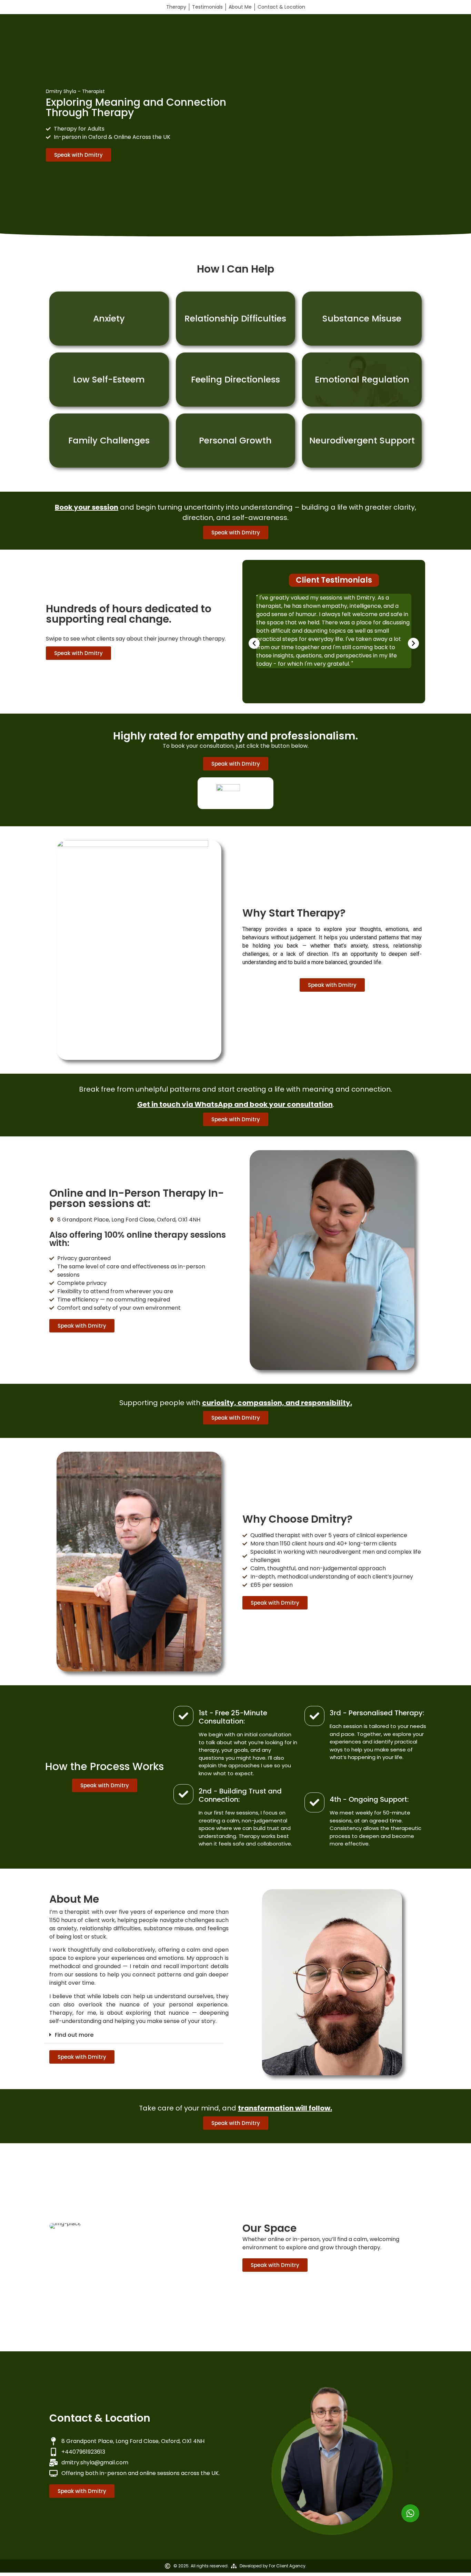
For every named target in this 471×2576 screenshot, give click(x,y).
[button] (254, 643)
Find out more (74, 2035)
